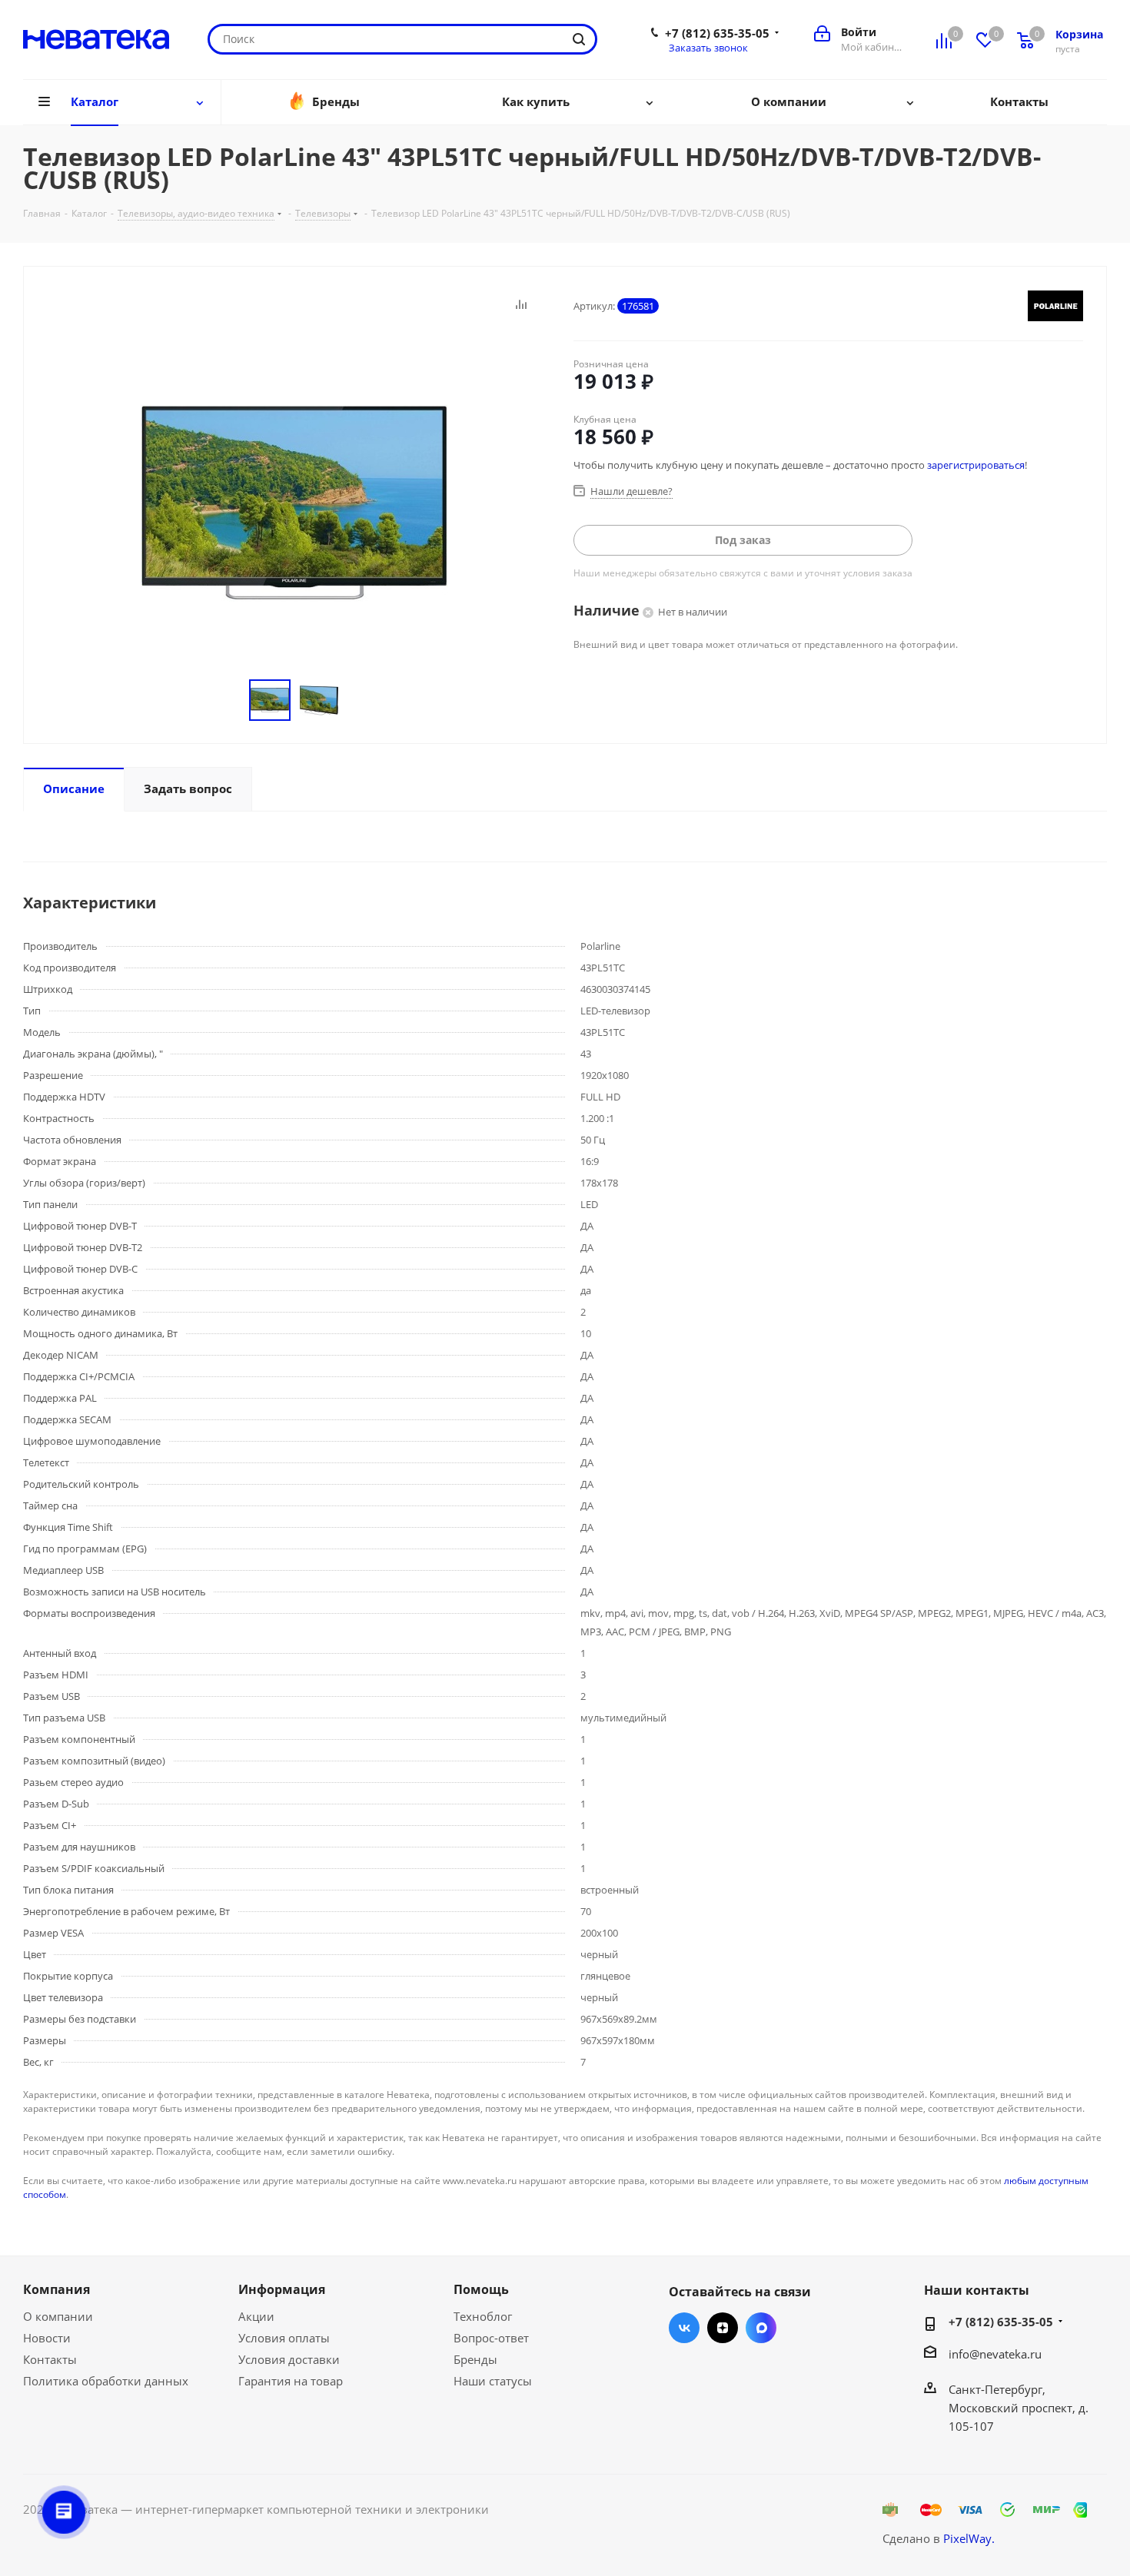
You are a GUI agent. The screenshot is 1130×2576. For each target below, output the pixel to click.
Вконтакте (684, 2328)
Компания (56, 2289)
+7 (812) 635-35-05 (717, 33)
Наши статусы (493, 2381)
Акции (256, 2316)
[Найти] (579, 39)
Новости (47, 2338)
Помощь (481, 2289)
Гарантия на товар (291, 2381)
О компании (58, 2316)
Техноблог (483, 2316)
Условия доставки (289, 2359)
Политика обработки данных (106, 2381)
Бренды (475, 2359)
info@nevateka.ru (995, 2354)
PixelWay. (969, 2538)
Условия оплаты (284, 2338)
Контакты (50, 2359)
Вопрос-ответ (491, 2338)
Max (761, 2328)
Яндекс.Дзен (723, 2328)
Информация (282, 2289)
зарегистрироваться (976, 465)
